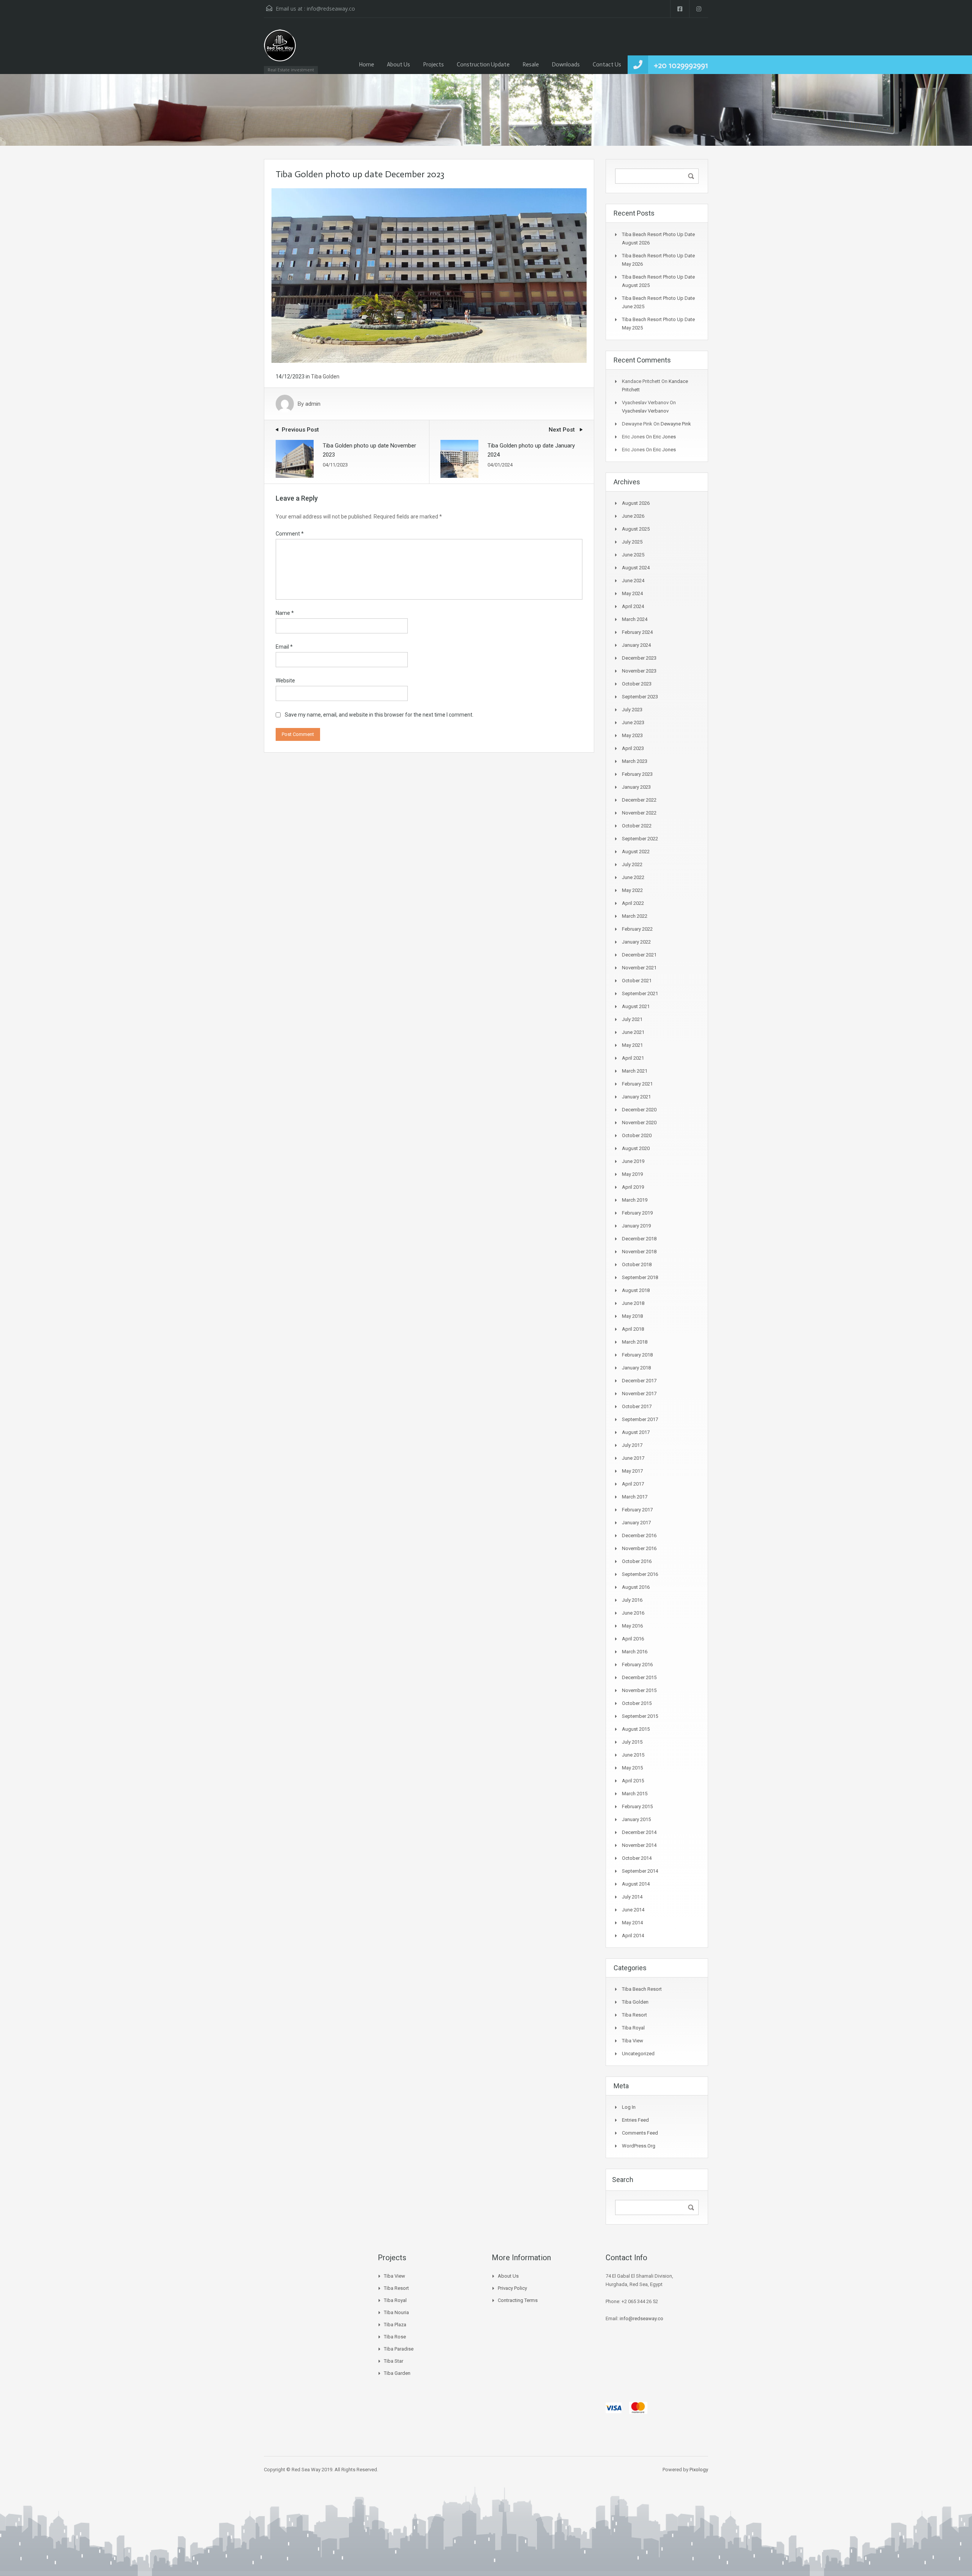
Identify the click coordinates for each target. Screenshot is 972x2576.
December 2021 (639, 955)
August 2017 (636, 1432)
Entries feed (635, 2120)
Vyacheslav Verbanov (645, 411)
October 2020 (637, 1135)
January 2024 (636, 645)
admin (313, 404)
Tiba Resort (634, 2015)
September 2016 (640, 1574)
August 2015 (636, 1729)
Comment (290, 534)
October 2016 (637, 1561)
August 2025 (636, 529)
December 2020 (639, 1110)
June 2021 (633, 1032)
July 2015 (632, 1742)
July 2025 (632, 542)
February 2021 (637, 1084)
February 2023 (637, 774)
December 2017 (639, 1381)
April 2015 (633, 1781)
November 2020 (639, 1123)
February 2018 (637, 1355)
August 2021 (636, 1006)
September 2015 (640, 1716)
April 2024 (633, 606)
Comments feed (640, 2133)
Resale (531, 65)
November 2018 (639, 1252)
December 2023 (639, 658)
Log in (629, 2107)
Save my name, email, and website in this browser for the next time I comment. (379, 715)
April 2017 (633, 1484)
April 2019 (633, 1187)
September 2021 (640, 993)
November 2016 (639, 1548)
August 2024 (636, 568)
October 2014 (637, 1858)
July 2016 (632, 1600)
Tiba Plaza (395, 2325)
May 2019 (632, 1174)
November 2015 (639, 1690)
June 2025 (633, 555)
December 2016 (639, 1535)
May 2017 (632, 1471)
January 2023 (636, 787)
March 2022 (635, 916)
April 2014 (633, 1936)
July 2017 (632, 1445)
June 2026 (633, 516)
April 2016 (633, 1639)
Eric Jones (664, 437)
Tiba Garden (397, 2373)
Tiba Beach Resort (642, 1989)
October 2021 (637, 981)
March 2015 (635, 1794)
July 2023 (632, 710)
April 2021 (633, 1058)
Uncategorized (638, 2054)
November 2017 (639, 1394)
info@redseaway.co (331, 9)
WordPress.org (639, 2146)
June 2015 (633, 1755)
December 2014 (639, 1832)
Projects (433, 65)
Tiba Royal (633, 2028)
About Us (398, 65)
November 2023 (639, 671)
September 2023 (640, 697)
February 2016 (637, 1665)
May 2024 (632, 593)
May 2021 (632, 1045)
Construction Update (483, 65)
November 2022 (639, 813)
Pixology (699, 2470)
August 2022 (636, 852)
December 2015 (639, 1677)
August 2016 (636, 1587)
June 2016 (633, 1613)
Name (285, 613)
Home (366, 65)
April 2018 (633, 1329)
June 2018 (633, 1303)
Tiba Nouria (396, 2312)
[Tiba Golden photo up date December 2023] (429, 275)
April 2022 (633, 903)
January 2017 (636, 1523)
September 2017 (640, 1419)
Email (284, 647)
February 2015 (637, 1806)
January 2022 (636, 942)
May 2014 (632, 1923)
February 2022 (637, 929)
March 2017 (635, 1497)
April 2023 (633, 748)
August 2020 (636, 1148)
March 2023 (635, 761)
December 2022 (639, 800)
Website (285, 681)
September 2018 (640, 1277)
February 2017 (637, 1510)
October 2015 (637, 1703)
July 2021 (632, 1019)
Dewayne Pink (676, 424)
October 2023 (637, 684)
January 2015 (636, 1819)
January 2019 (636, 1226)
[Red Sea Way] (280, 50)
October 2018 (637, 1264)
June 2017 (633, 1458)
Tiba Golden (325, 377)
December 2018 (639, 1239)
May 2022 (632, 890)
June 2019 (633, 1161)
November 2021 (639, 968)
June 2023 (633, 722)
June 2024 (633, 581)
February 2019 (637, 1213)
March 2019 (635, 1200)
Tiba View (633, 2041)
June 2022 (633, 877)
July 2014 (632, 1897)
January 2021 (636, 1097)
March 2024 (635, 619)
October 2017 (637, 1406)
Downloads (566, 65)
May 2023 (632, 735)
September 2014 (640, 1871)
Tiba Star (394, 2361)
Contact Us (607, 65)
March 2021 (635, 1071)
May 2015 (632, 1768)
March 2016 (635, 1652)
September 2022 (640, 839)
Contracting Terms (518, 2300)
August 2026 (636, 503)
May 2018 (632, 1316)
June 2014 (633, 1910)
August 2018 (636, 1290)
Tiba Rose (395, 2337)
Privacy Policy (512, 2288)
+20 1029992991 (681, 65)
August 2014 (636, 1884)
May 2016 (632, 1626)
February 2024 (637, 632)
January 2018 (636, 1368)
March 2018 (635, 1342)
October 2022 (637, 826)
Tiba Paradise (399, 2349)
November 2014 (639, 1845)
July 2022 (632, 864)
